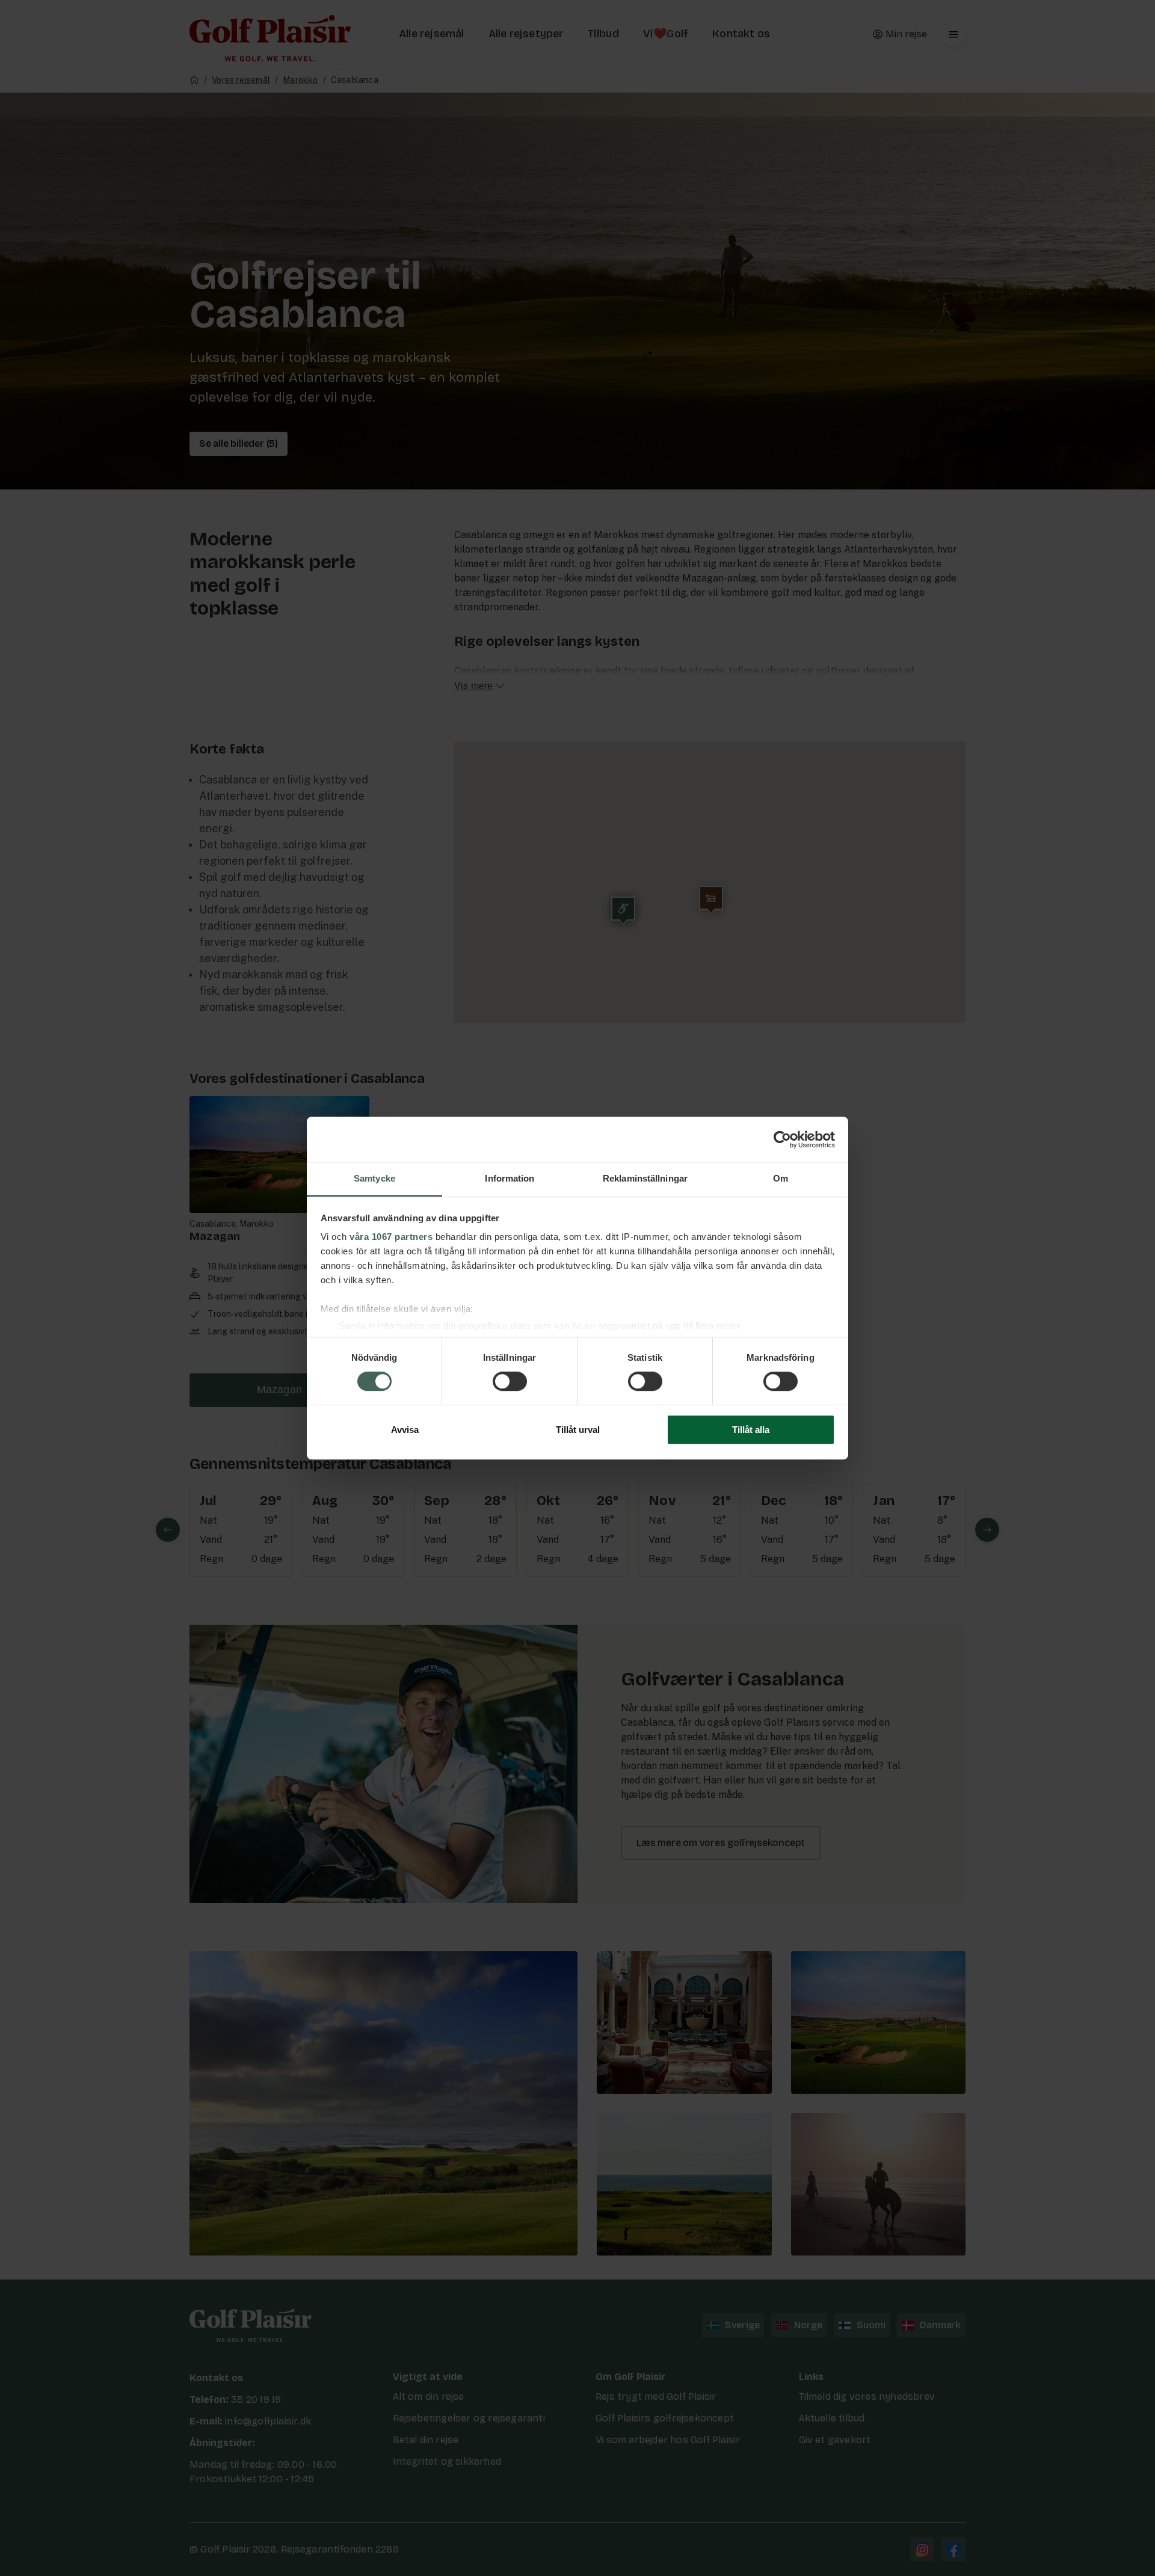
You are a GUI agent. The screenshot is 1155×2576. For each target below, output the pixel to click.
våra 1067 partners (391, 1237)
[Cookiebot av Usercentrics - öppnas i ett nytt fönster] (782, 1139)
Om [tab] (781, 1178)
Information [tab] (510, 1178)
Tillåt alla (751, 1430)
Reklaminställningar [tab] (645, 1178)
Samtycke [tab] (374, 1178)
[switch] (510, 1382)
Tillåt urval (578, 1430)
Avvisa (405, 1430)
